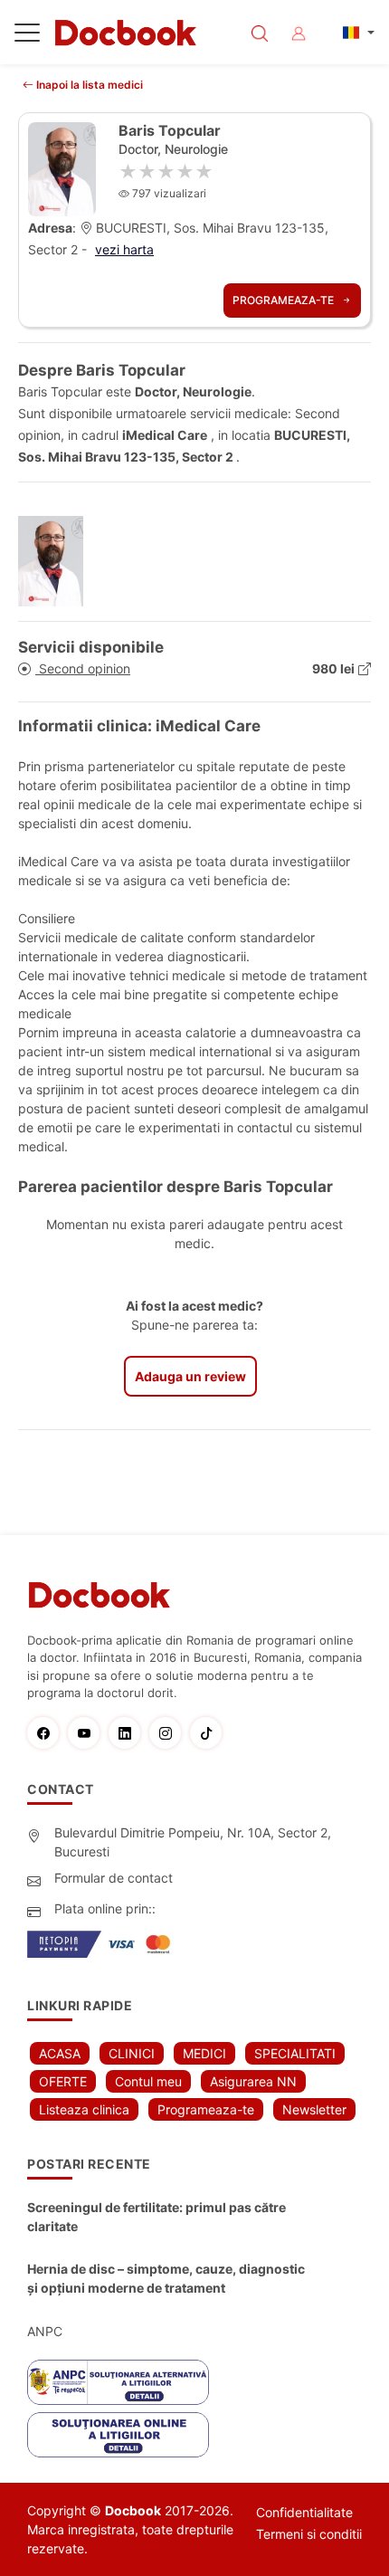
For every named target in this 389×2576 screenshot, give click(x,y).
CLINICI (132, 2053)
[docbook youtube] (88, 1733)
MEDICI (204, 2053)
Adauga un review (190, 1376)
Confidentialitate (304, 2512)
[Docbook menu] (27, 36)
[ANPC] (118, 2382)
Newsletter (314, 2109)
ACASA (60, 2053)
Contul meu (148, 2081)
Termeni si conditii (309, 2534)
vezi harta (124, 249)
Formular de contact (114, 1878)
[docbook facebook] (47, 1733)
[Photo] (57, 561)
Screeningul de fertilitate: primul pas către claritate (157, 2217)
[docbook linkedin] (129, 1733)
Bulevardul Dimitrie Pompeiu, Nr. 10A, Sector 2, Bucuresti (193, 1842)
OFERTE (63, 2081)
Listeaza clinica (84, 2109)
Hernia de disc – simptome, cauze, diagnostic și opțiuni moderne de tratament (166, 2278)
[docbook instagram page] (170, 1733)
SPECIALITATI (295, 2053)
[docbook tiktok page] (210, 1733)
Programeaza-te (285, 300)
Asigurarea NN (253, 2081)
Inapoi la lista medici (88, 85)
